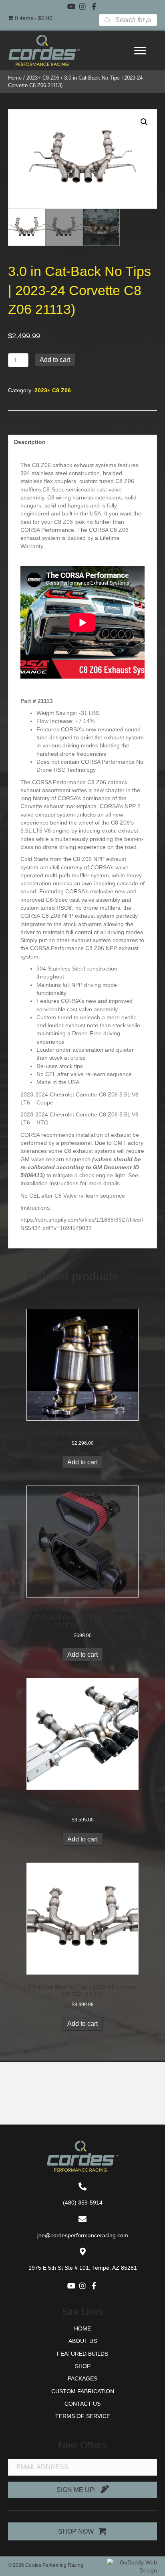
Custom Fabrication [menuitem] (83, 2391)
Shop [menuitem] (83, 2366)
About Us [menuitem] (83, 2341)
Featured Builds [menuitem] (82, 2354)
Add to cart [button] (82, 1462)
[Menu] (140, 51)
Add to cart (55, 360)
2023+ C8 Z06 (43, 78)
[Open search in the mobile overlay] (128, 20)
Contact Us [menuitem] (82, 2404)
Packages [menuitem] (82, 2378)
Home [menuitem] (82, 2328)
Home (15, 78)
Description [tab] (30, 442)
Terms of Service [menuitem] (83, 2416)
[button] (71, 6)
